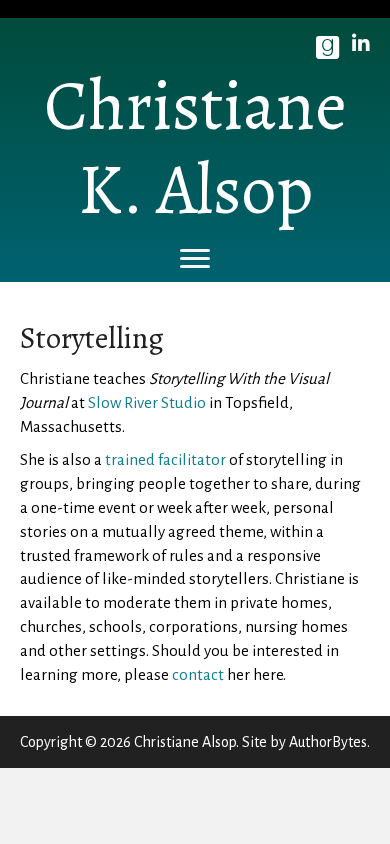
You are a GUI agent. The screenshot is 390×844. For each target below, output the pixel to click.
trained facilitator (165, 459)
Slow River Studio (147, 402)
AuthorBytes (328, 742)
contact (199, 674)
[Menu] (195, 259)
